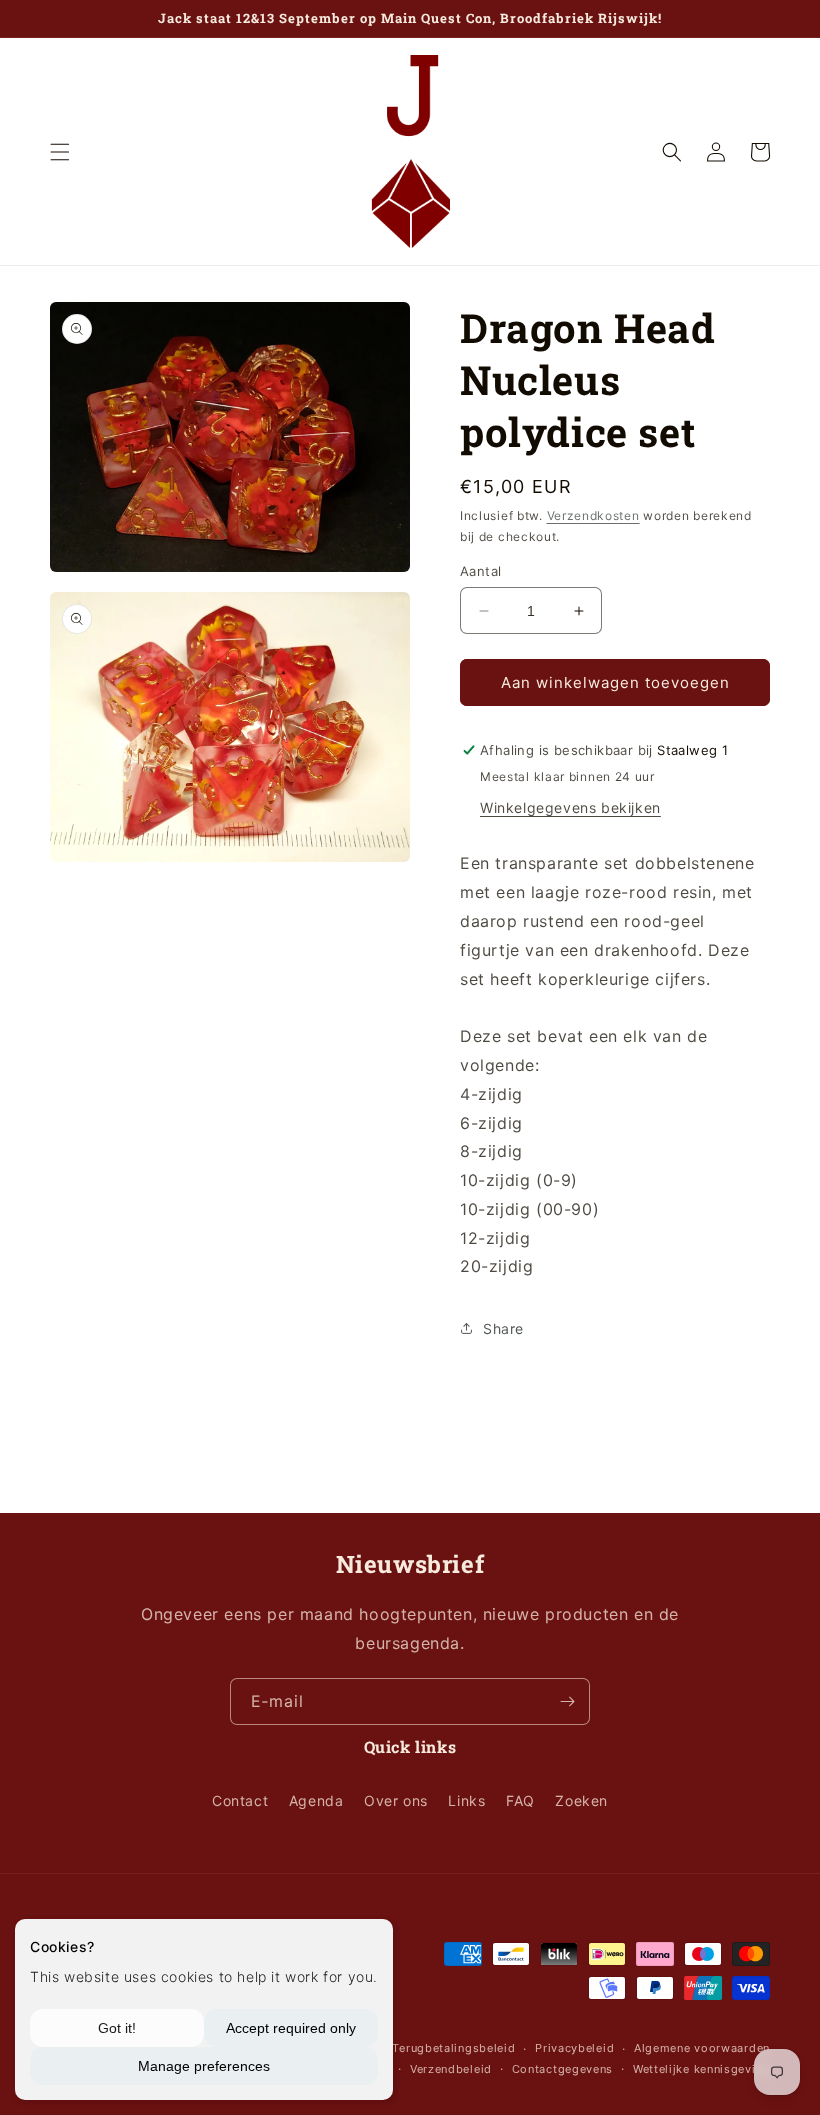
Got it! (117, 2028)
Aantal (480, 571)
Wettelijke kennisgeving (701, 2069)
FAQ (520, 1800)
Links (466, 1800)
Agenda (316, 1800)
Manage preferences (204, 2066)
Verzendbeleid (451, 2069)
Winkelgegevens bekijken (570, 807)
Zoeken (581, 1800)
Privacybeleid (574, 2048)
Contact (240, 1800)
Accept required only (291, 2028)
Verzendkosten (593, 515)
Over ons (396, 1800)
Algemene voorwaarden (702, 2048)
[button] (60, 152)
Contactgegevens (563, 2069)
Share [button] (503, 1328)
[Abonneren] (567, 1701)
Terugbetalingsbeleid (453, 2048)
